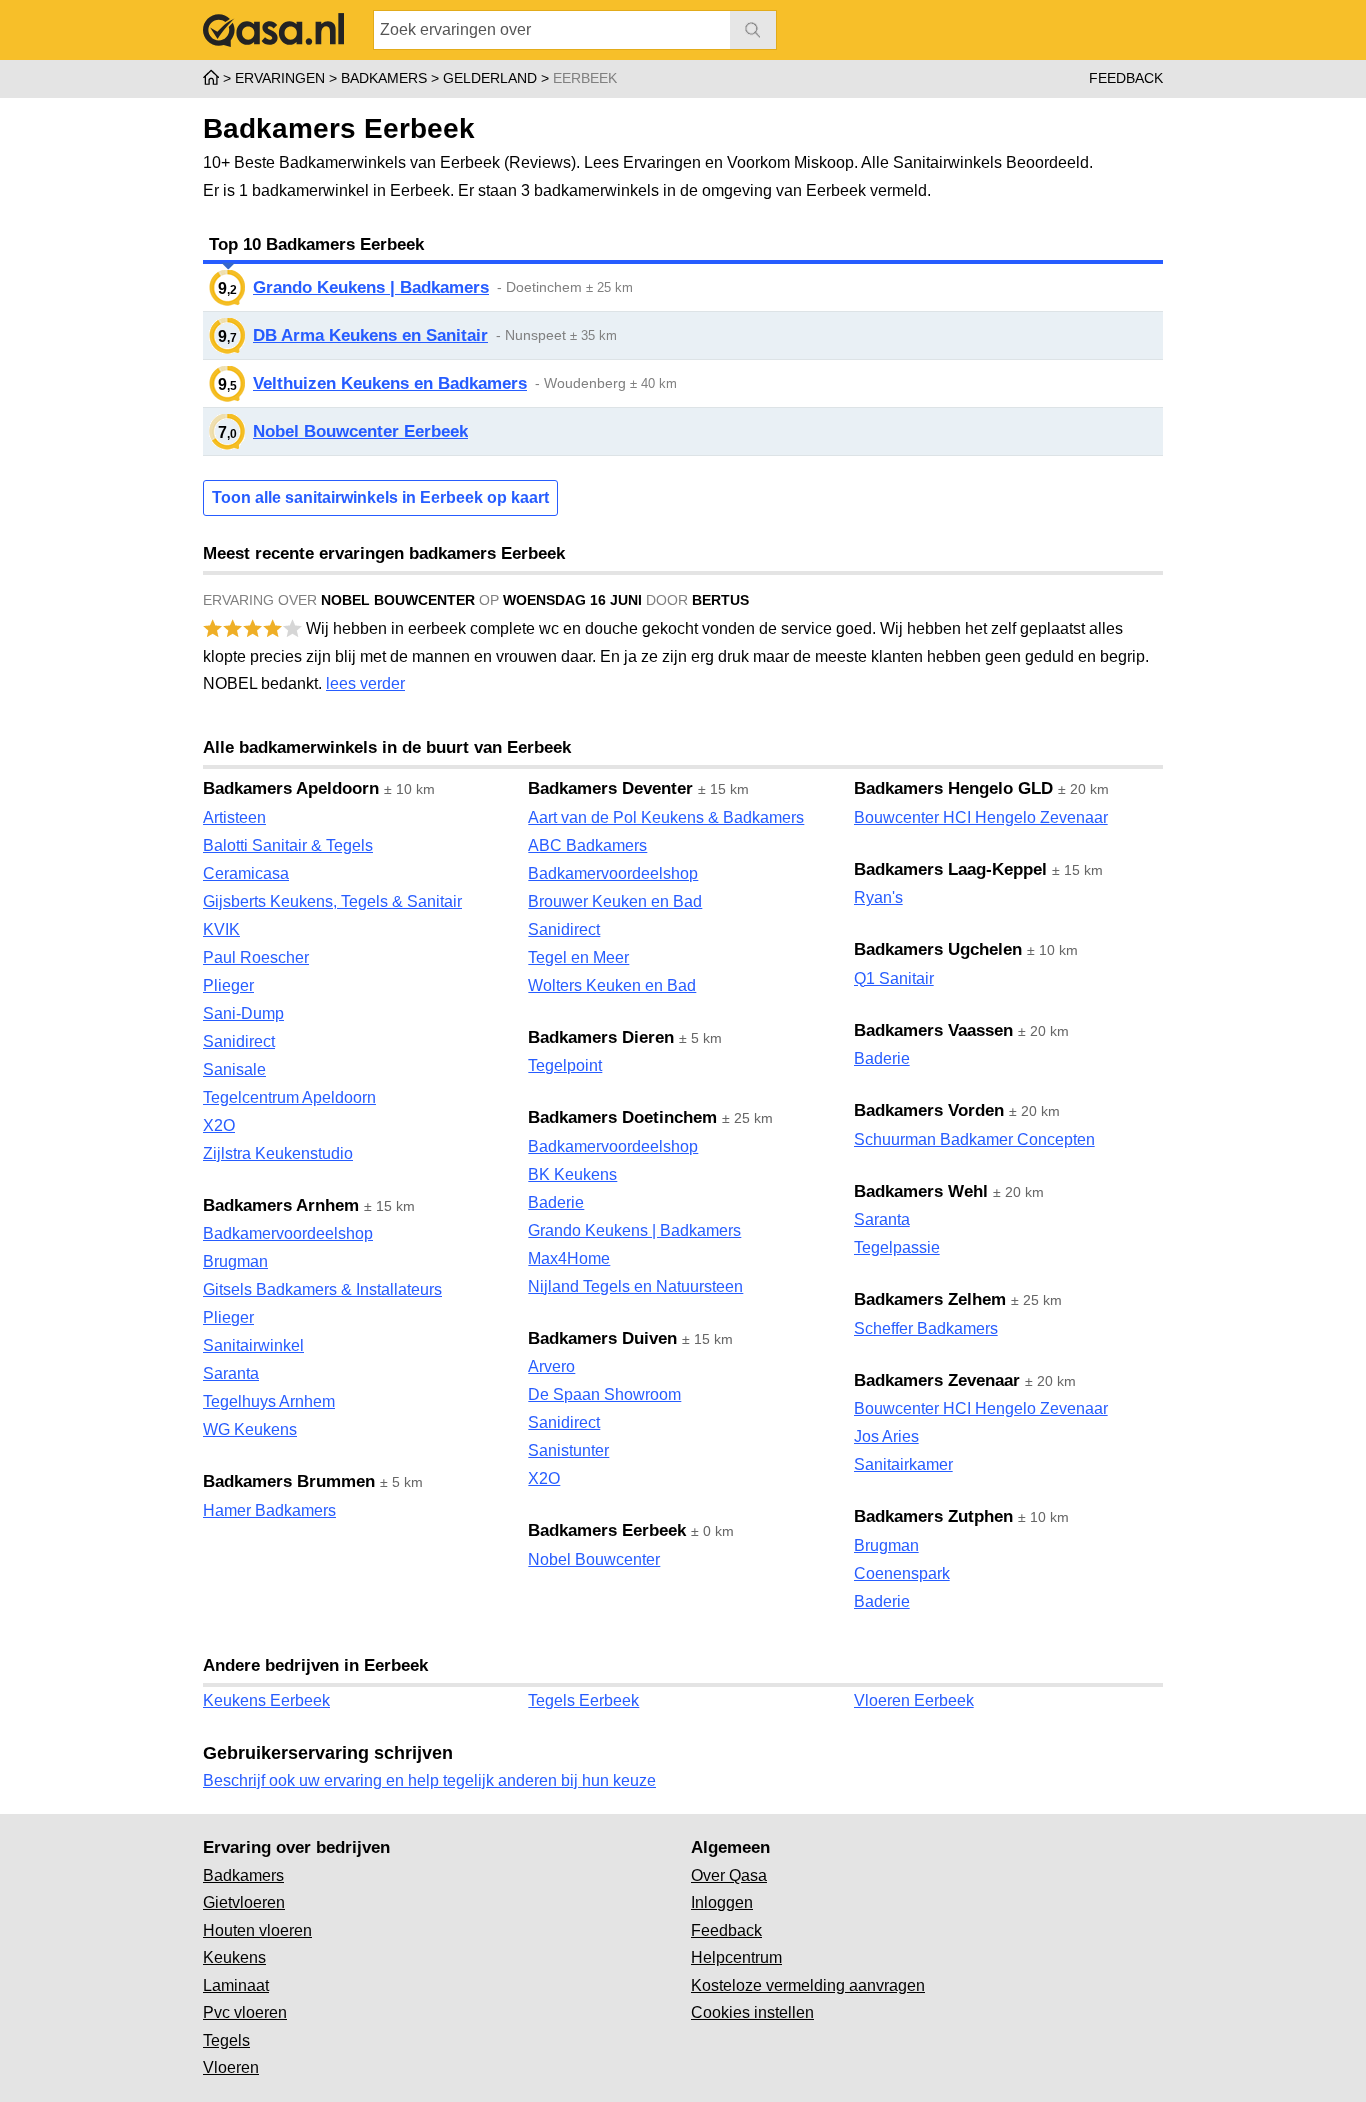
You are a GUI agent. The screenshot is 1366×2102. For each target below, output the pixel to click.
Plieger (228, 985)
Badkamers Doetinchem (622, 1117)
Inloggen (722, 1902)
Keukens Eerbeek (266, 1700)
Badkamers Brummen (289, 1481)
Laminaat (236, 1985)
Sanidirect (239, 1041)
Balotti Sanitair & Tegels (288, 845)
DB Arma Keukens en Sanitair (370, 335)
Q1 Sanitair (894, 978)
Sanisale (234, 1069)
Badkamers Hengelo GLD (953, 788)
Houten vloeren (257, 1930)
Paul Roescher (256, 957)
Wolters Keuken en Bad (612, 985)
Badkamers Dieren (601, 1037)
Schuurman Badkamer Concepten (974, 1139)
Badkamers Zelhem (930, 1299)
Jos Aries (886, 1436)
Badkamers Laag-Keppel (950, 869)
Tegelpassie (897, 1247)
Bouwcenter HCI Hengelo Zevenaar (981, 817)
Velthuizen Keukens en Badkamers (390, 383)
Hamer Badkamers (269, 1510)
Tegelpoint (565, 1065)
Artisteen (234, 817)
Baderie (556, 1202)
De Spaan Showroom (604, 1394)
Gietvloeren (244, 1902)
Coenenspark (902, 1573)
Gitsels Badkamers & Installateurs (322, 1289)
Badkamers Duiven (602, 1338)
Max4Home (569, 1258)
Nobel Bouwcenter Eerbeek (360, 431)
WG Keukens (250, 1429)
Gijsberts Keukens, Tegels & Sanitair (332, 901)
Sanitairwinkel (253, 1345)
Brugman (235, 1261)
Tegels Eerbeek (583, 1700)
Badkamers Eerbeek (607, 1530)
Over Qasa (729, 1875)
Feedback (1126, 78)
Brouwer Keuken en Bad (615, 901)
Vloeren (231, 2067)
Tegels (226, 2040)
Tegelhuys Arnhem (269, 1401)
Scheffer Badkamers (926, 1328)
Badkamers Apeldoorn (291, 788)
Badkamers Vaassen (933, 1030)
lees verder (365, 683)
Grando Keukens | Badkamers (371, 287)
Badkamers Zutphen (933, 1516)
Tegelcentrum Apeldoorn (289, 1097)
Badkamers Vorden (929, 1110)
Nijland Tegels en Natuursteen (635, 1286)
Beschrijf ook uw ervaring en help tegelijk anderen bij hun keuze (429, 1780)
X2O (219, 1125)
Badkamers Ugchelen (938, 949)
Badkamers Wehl (921, 1191)
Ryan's (878, 897)
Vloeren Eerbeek (914, 1700)
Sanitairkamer (903, 1464)
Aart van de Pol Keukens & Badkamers (666, 817)
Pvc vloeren (245, 2012)
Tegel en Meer (578, 957)
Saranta (231, 1373)
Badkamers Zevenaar (937, 1380)
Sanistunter (568, 1450)
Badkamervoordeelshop (288, 1233)
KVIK (221, 929)
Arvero (551, 1366)
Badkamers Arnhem (281, 1205)
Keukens (234, 1957)
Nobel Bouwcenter (594, 1559)
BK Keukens (572, 1174)
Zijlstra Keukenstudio (278, 1153)
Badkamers (243, 1875)
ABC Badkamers (587, 845)
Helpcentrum (736, 1957)
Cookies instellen (752, 2012)
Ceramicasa (246, 873)
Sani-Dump (243, 1013)
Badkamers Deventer (610, 788)
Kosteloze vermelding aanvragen (808, 1985)
